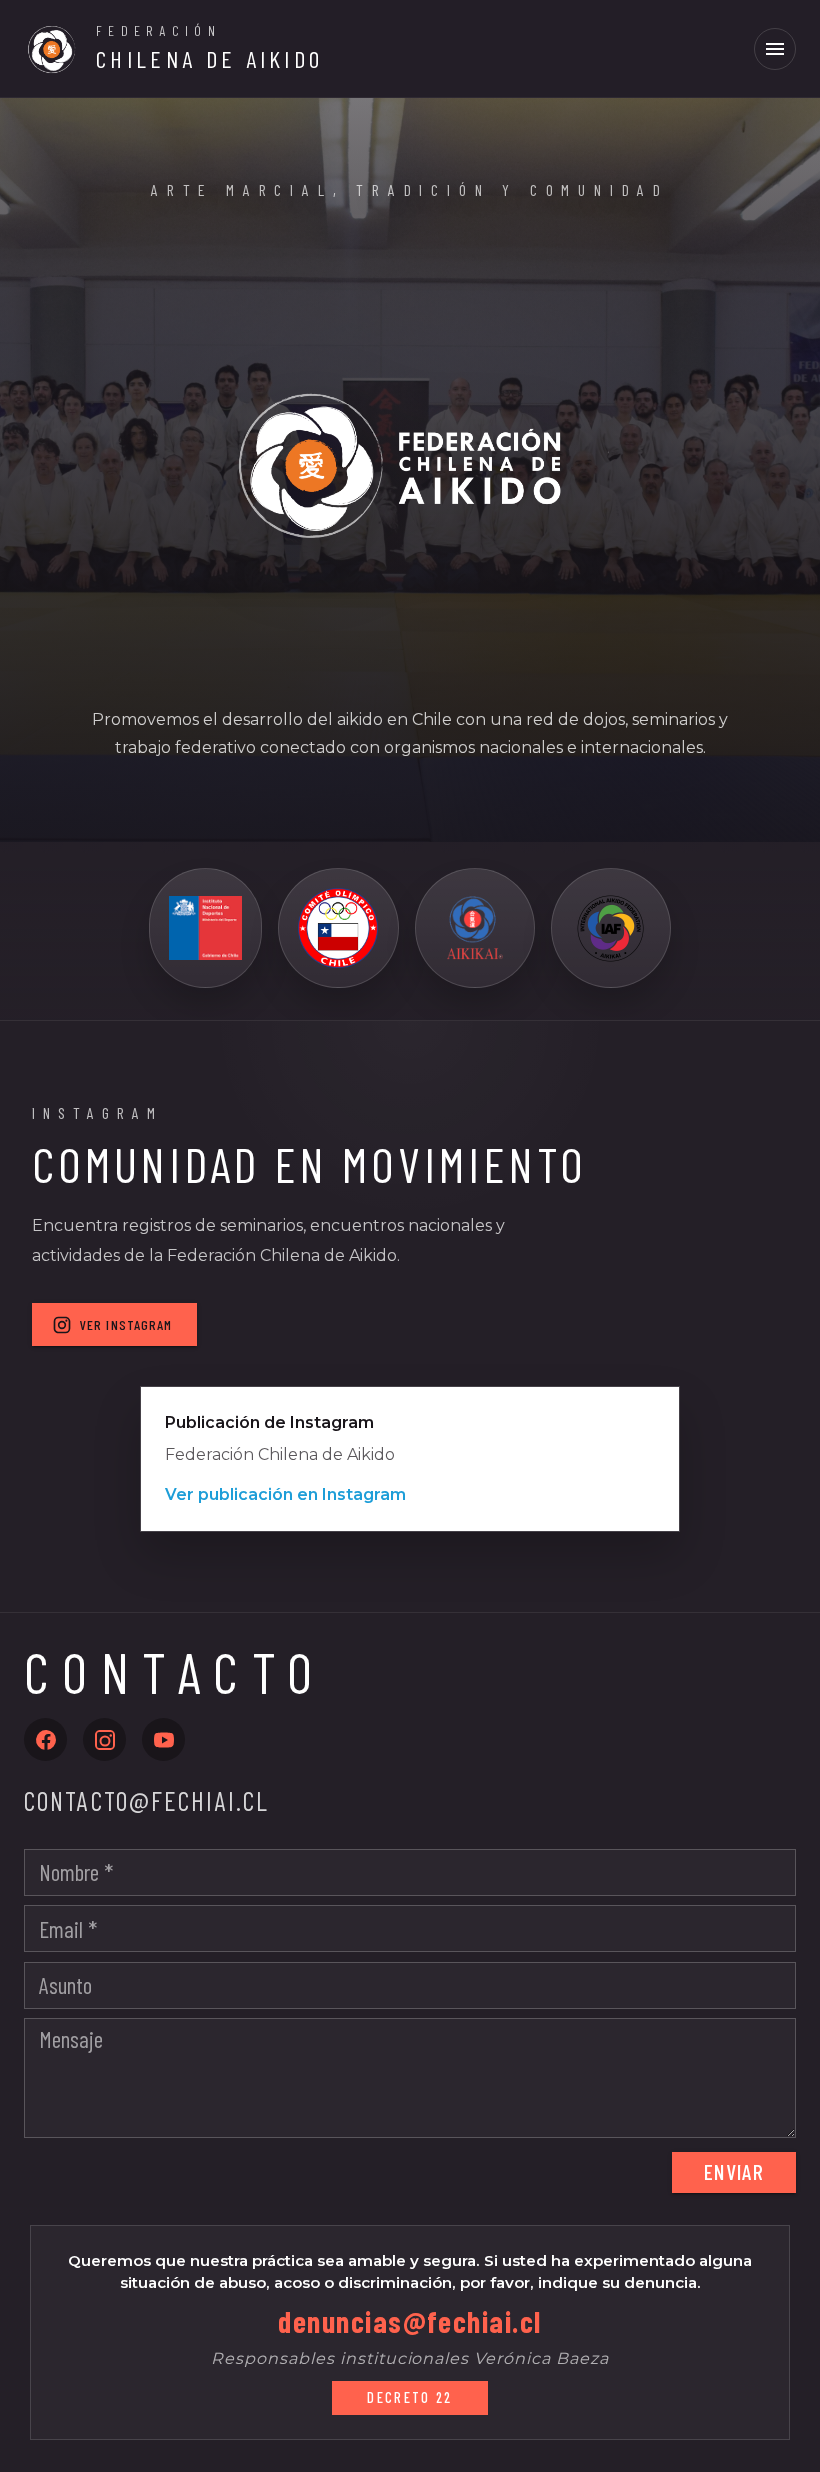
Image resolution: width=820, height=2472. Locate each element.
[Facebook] (45, 1739)
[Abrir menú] (775, 49)
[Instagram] (104, 1739)
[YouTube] (163, 1739)
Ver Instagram (126, 1324)
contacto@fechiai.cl (146, 1800)
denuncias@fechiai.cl (410, 2322)
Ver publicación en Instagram (285, 1494)
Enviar (734, 2171)
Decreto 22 (409, 2397)
